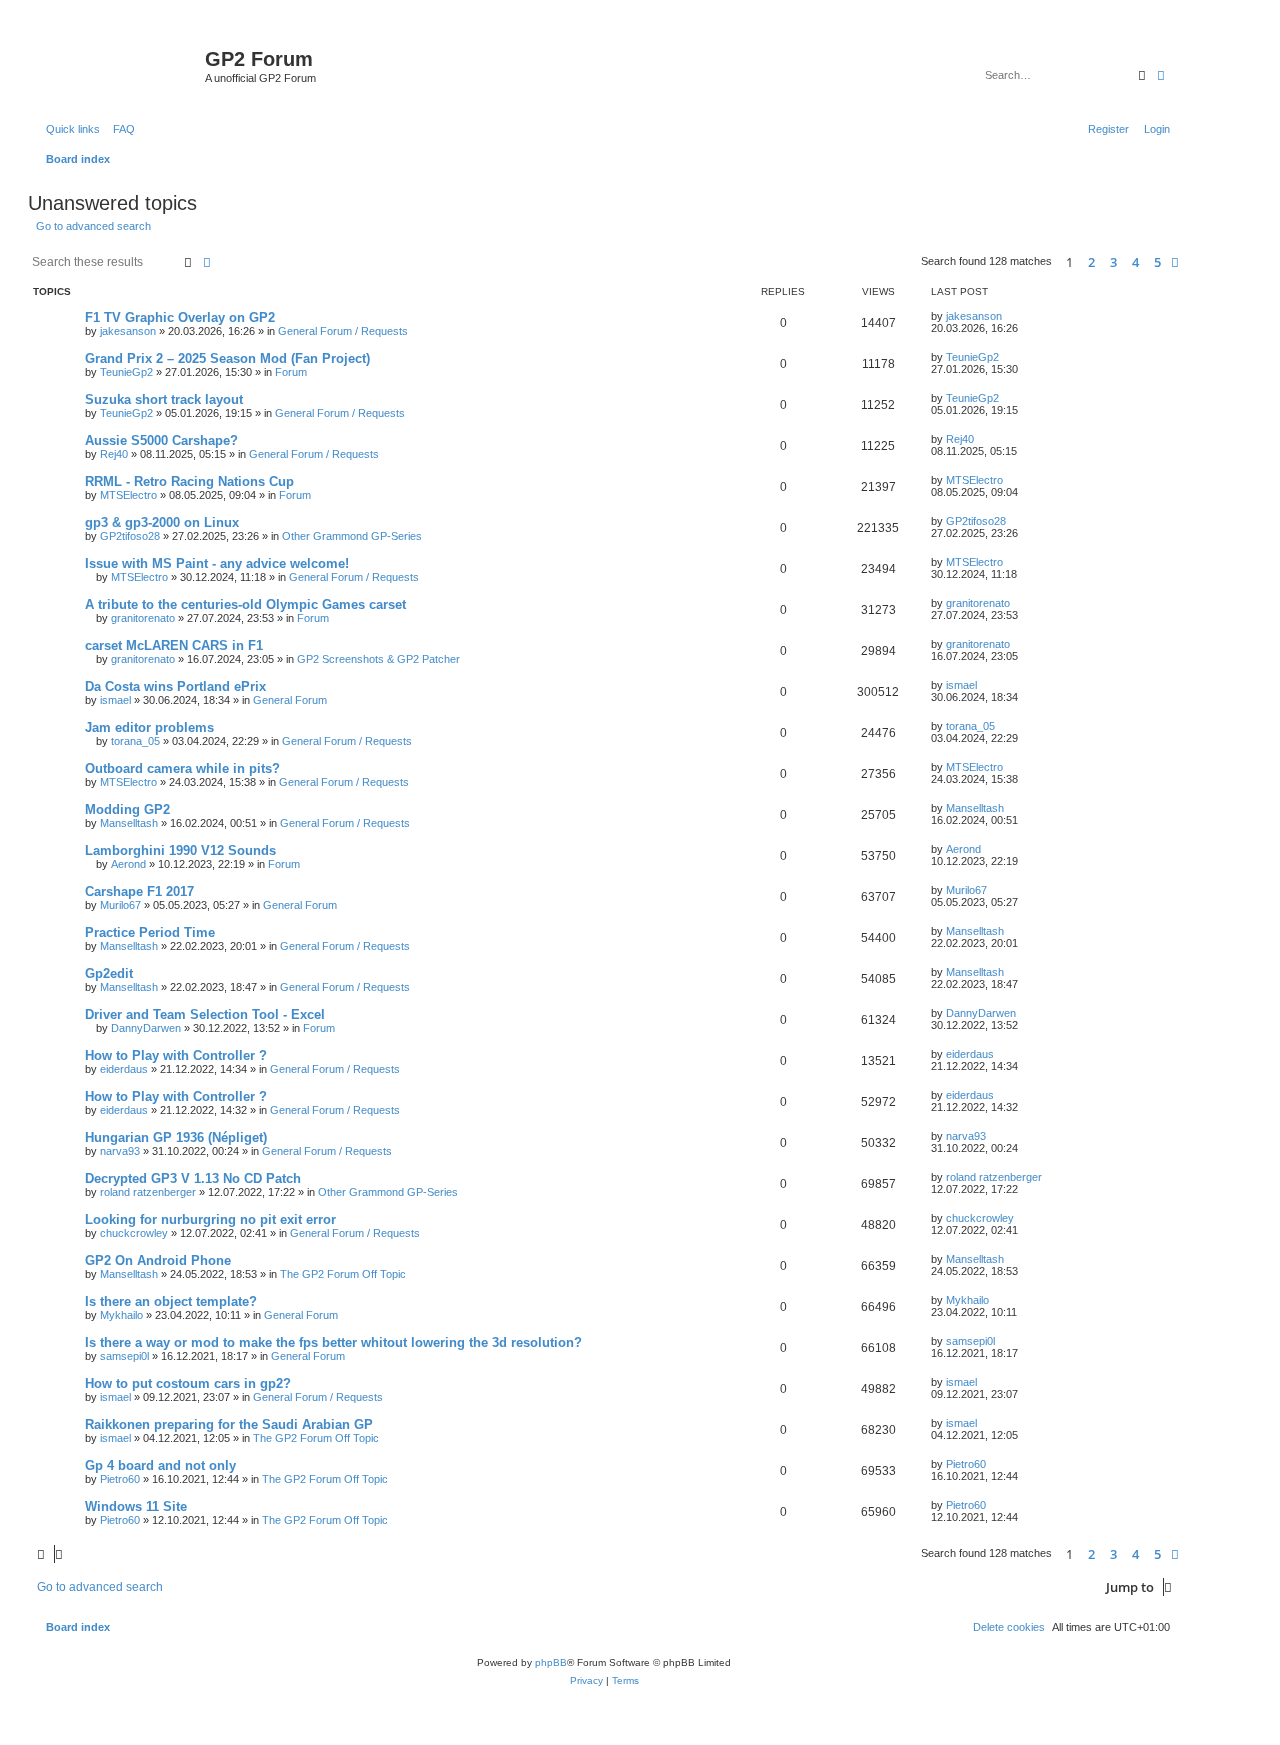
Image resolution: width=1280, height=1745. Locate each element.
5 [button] (1157, 262)
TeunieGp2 (126, 372)
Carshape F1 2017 (139, 891)
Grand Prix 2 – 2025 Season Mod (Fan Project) (227, 358)
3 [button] (1113, 262)
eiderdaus (124, 1069)
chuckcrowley (134, 1233)
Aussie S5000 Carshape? (161, 440)
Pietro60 (120, 1479)
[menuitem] (120, 129)
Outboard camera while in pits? (182, 768)
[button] (1175, 262)
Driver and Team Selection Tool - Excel (205, 1014)
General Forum (290, 700)
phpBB (551, 1662)
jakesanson (128, 331)
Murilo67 (120, 905)
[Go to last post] (1009, 316)
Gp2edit (109, 973)
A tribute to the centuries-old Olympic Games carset (245, 604)
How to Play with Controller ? (176, 1055)
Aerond (128, 864)
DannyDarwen (146, 1028)
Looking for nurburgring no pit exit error (210, 1219)
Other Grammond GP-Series (352, 536)
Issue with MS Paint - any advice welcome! (217, 563)
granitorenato (143, 618)
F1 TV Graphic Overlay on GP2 (180, 317)
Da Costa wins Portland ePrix (175, 686)
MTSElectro (128, 495)
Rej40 (114, 454)
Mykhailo (121, 1315)
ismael (115, 700)
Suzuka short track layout (164, 399)
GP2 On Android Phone (158, 1260)
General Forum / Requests (343, 331)
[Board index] (119, 65)
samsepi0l (124, 1356)
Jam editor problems (149, 727)
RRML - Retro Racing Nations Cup (189, 481)
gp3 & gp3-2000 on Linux (162, 522)
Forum (291, 372)
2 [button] (1091, 262)
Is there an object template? (171, 1301)
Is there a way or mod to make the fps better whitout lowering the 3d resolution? (333, 1342)
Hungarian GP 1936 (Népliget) (176, 1137)
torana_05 (135, 741)
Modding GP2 (127, 809)
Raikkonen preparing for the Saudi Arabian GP (229, 1424)
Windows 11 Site (136, 1506)
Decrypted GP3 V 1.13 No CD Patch (193, 1178)
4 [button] (1135, 262)
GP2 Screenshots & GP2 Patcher (378, 659)
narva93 (120, 1151)
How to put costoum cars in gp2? (188, 1383)
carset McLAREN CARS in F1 (174, 645)
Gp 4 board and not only (160, 1465)
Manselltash (129, 823)
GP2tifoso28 (130, 536)
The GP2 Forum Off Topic (343, 1274)
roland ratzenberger (148, 1192)
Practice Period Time (150, 932)
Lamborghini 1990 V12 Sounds (180, 850)
